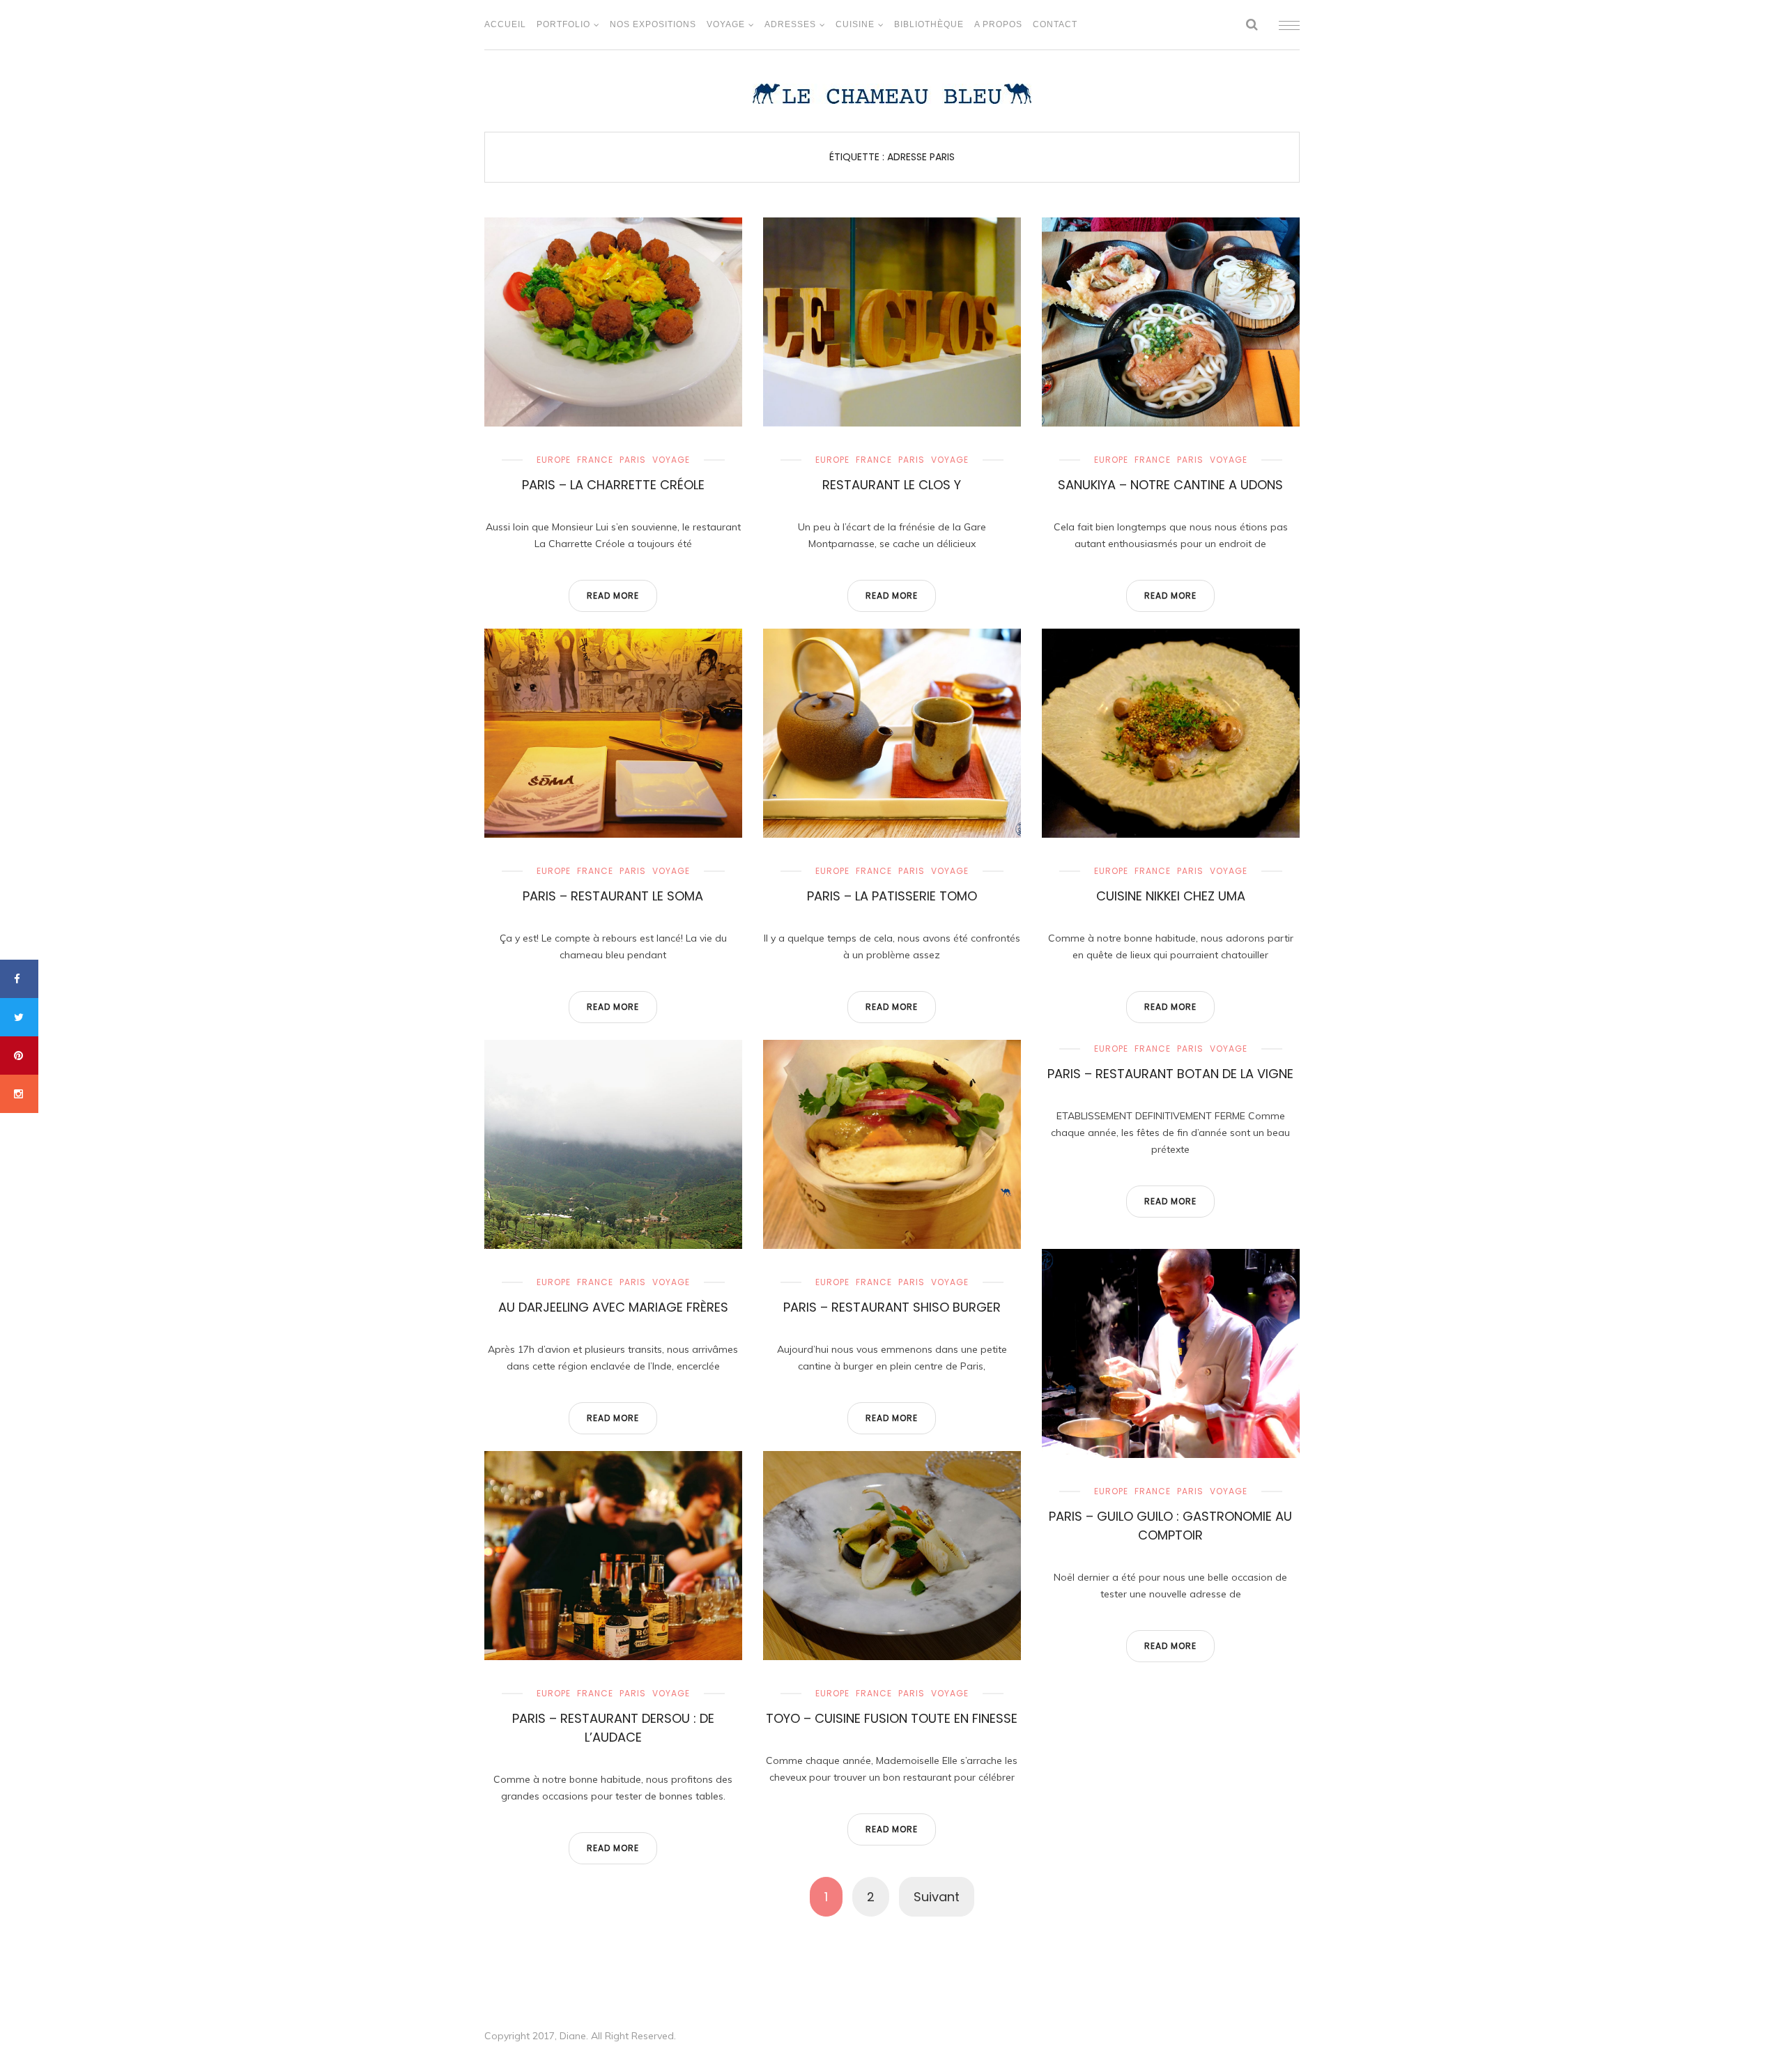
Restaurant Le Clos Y (892, 485)
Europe (554, 460)
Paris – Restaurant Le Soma (613, 896)
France (595, 460)
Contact (1055, 24)
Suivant (937, 1897)
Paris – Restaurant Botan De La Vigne (1170, 1074)
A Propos (998, 24)
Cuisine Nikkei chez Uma (1171, 896)
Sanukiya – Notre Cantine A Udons (1170, 485)
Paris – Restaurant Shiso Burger (892, 1307)
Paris (633, 460)
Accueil (505, 24)
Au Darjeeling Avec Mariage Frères (613, 1307)
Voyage (726, 24)
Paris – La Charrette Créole (613, 485)
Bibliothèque (929, 24)
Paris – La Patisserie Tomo (892, 896)
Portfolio (563, 24)
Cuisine (855, 24)
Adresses (790, 24)
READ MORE (613, 596)
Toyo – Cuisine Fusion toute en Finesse (892, 1718)
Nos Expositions (653, 24)
